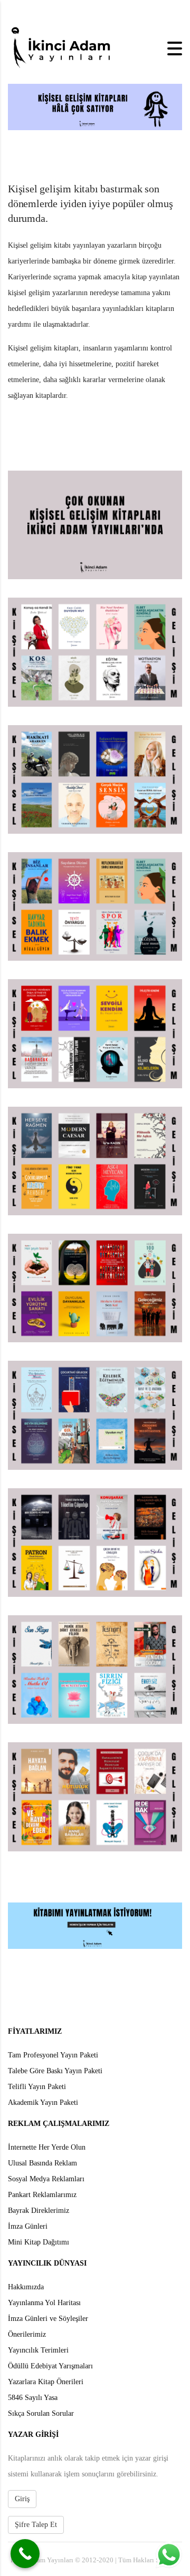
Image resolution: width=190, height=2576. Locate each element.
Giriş (22, 2499)
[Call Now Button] (25, 2554)
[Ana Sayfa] (61, 48)
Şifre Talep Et (36, 2525)
